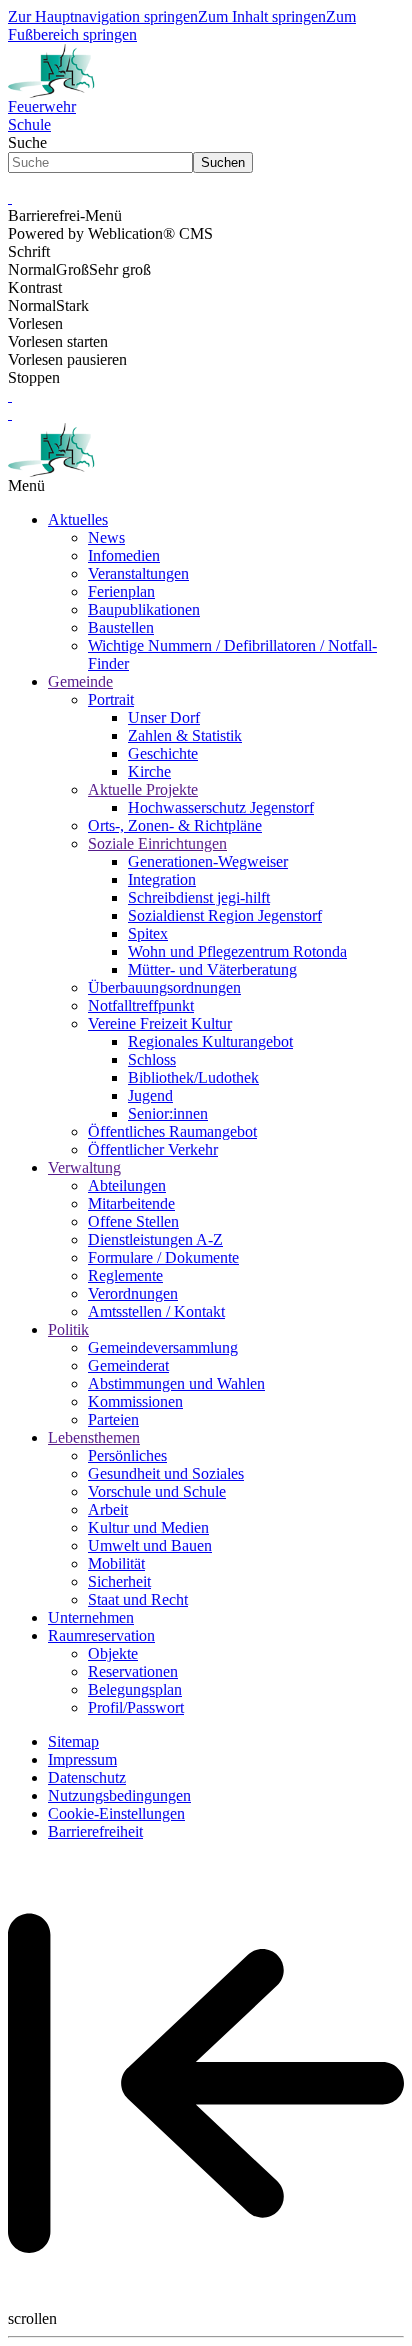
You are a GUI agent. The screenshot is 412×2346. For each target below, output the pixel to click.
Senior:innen (168, 1113)
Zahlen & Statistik (185, 735)
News (106, 537)
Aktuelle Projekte (143, 789)
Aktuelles (78, 519)
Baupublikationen (144, 609)
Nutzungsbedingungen (119, 1795)
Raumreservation (101, 1635)
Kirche (149, 771)
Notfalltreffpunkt (141, 1005)
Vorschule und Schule (157, 1491)
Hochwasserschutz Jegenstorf (221, 807)
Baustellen (121, 627)
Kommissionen (135, 1401)
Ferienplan (121, 591)
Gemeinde (80, 681)
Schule (29, 124)
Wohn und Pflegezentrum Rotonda (237, 951)
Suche (27, 142)
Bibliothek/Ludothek (193, 1077)
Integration (162, 879)
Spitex (148, 933)
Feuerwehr (42, 106)
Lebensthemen (94, 1437)
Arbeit (108, 1509)
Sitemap (73, 1741)
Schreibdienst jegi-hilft (199, 897)
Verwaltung (84, 1167)
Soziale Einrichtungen (157, 843)
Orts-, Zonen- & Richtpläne (175, 825)
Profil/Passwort (136, 1707)
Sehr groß (120, 269)
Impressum (82, 1759)
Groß (72, 269)
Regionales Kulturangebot (210, 1041)
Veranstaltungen (138, 573)
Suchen (223, 162)
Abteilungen (127, 1185)
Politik (68, 1329)
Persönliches (127, 1455)
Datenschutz (87, 1777)
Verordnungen (133, 1293)
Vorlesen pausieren (67, 359)
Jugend (150, 1095)
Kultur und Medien (148, 1527)
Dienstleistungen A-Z (155, 1239)
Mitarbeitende (131, 1203)
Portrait (111, 699)
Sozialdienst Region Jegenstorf (225, 915)
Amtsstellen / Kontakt (156, 1311)
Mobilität (116, 1563)
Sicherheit (119, 1581)
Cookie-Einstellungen (116, 1813)
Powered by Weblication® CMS (110, 233)
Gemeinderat (128, 1365)
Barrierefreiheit (95, 1831)
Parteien (113, 1419)
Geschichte (163, 753)
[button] (10, 197)
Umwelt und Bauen (150, 1545)
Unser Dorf (164, 717)
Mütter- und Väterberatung (212, 969)
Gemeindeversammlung (163, 1347)
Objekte (113, 1653)
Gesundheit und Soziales (166, 1473)
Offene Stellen (133, 1221)
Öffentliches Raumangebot (172, 1131)
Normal (32, 269)
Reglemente (125, 1275)
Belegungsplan (135, 1689)
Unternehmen (91, 1617)
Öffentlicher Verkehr (153, 1149)
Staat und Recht (138, 1599)
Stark (72, 305)
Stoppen (34, 377)
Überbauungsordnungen (164, 987)
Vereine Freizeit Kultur (160, 1023)
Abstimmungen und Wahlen (176, 1383)
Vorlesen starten (58, 341)
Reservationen (133, 1671)
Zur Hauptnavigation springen (103, 16)
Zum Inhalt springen (262, 16)
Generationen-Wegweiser (208, 861)
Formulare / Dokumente (163, 1257)
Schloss (152, 1059)
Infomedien (124, 555)
